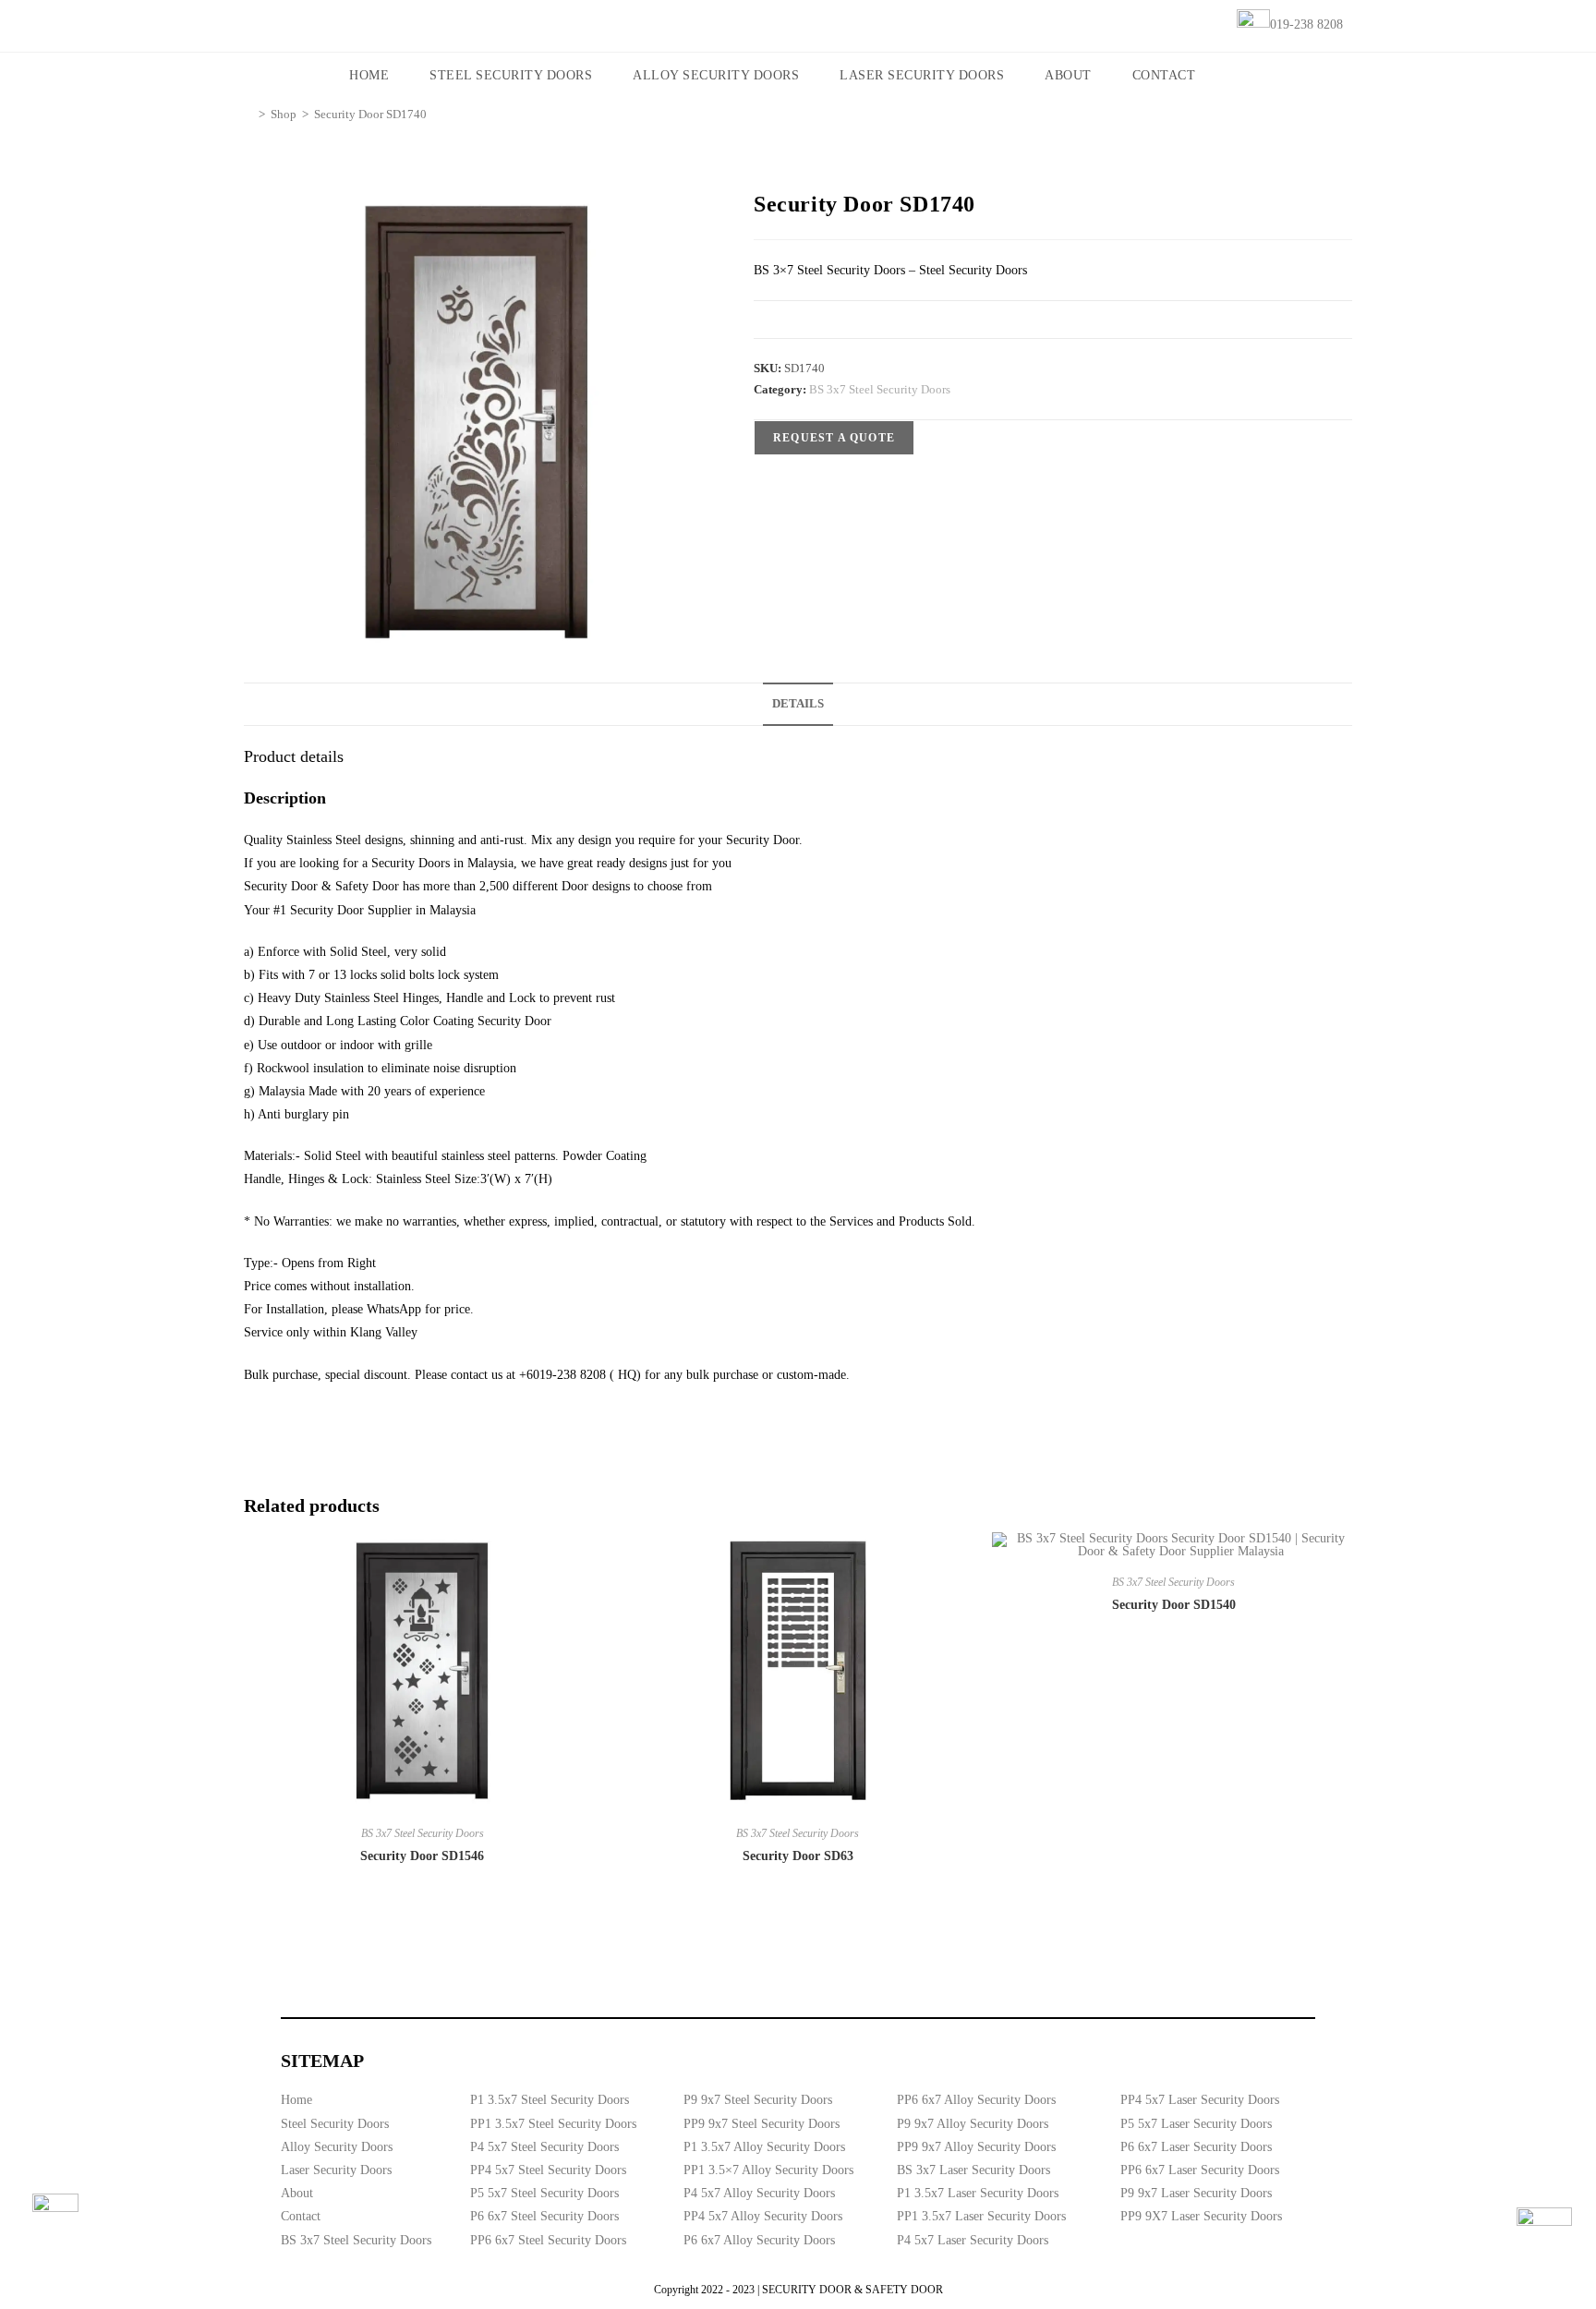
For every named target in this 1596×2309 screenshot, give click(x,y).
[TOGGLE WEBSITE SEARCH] (1241, 76)
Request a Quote (834, 438)
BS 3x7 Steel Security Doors (880, 389)
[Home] (248, 114)
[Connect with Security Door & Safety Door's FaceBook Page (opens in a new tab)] (55, 2217)
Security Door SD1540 (1174, 1605)
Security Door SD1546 (422, 1856)
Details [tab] (798, 704)
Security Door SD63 (798, 1856)
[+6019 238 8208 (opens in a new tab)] (1544, 2235)
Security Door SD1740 (370, 114)
